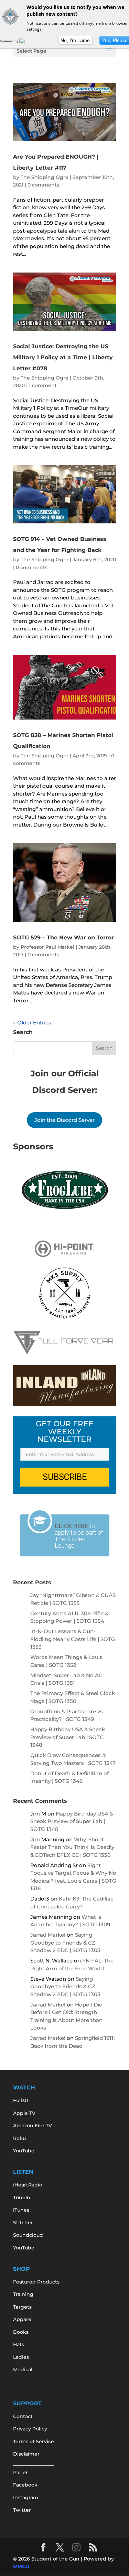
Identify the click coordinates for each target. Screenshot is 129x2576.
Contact (23, 2416)
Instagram (26, 2498)
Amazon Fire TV (33, 2126)
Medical (23, 2370)
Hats (19, 2344)
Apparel (23, 2319)
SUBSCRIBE (65, 1477)
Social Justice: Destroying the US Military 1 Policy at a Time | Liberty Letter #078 (63, 357)
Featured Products (36, 2282)
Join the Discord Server (64, 1120)
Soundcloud (28, 2235)
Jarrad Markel (48, 1935)
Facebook (25, 2485)
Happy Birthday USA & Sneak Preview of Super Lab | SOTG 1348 (68, 1737)
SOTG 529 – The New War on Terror (63, 938)
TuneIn (22, 2197)
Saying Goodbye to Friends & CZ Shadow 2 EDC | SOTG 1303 (65, 1942)
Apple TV (24, 2113)
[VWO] (26, 41)
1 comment (43, 385)
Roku (19, 2138)
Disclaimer (26, 2454)
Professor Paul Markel (47, 947)
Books (21, 2332)
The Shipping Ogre (45, 177)
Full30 (20, 2100)
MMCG (21, 2566)
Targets (22, 2307)
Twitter (22, 2510)
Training (23, 2294)
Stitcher (23, 2223)
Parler (20, 2472)
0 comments (43, 185)
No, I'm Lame (75, 40)
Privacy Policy (30, 2429)
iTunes (21, 2210)
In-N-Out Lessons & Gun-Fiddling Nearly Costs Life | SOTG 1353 (73, 1639)
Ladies (21, 2357)
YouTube (24, 2151)
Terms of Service (34, 2441)
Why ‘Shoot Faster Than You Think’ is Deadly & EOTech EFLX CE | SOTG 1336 (72, 1847)
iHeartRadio (28, 2185)
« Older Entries (32, 1023)
